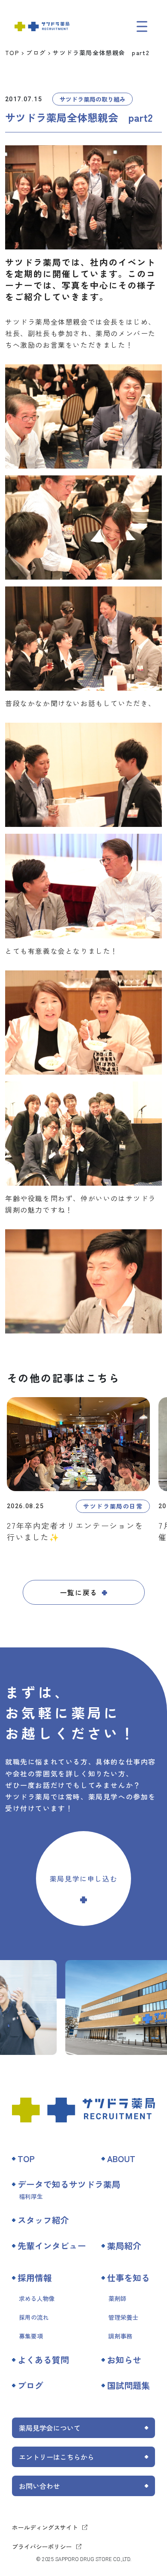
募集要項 (31, 2336)
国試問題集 (128, 2385)
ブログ (36, 53)
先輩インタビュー (52, 2246)
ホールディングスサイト (45, 2527)
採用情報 (35, 2278)
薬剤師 (117, 2298)
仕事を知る (128, 2278)
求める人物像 (37, 2298)
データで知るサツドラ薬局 (69, 2184)
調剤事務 (120, 2336)
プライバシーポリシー (42, 2547)
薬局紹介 (124, 2246)
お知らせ (124, 2360)
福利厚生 (31, 2196)
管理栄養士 (123, 2317)
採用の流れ (34, 2317)
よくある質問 (43, 2360)
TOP (12, 53)
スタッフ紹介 (43, 2220)
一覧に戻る (79, 1592)
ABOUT (121, 2158)
